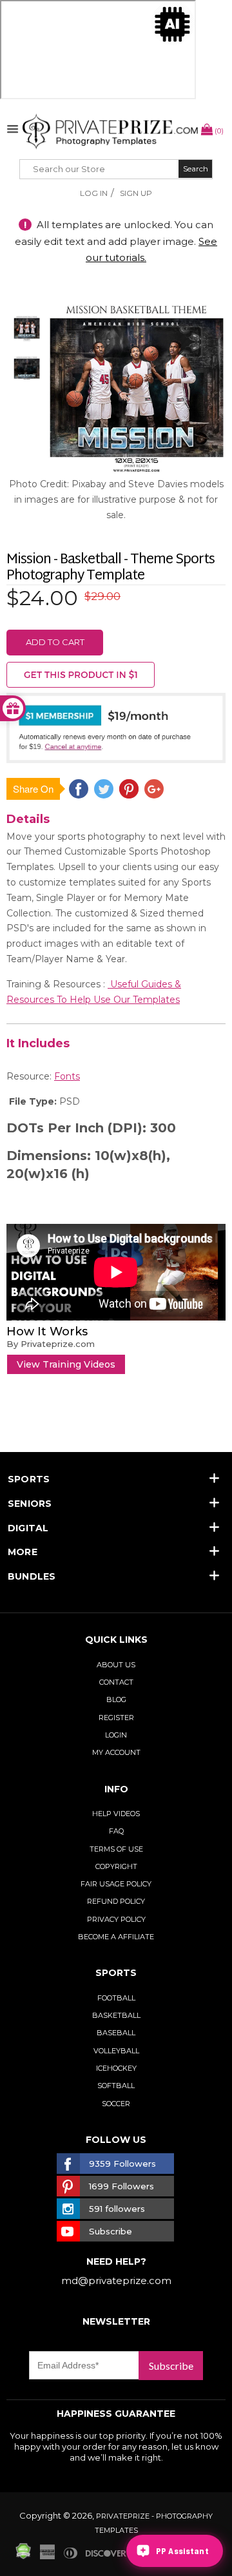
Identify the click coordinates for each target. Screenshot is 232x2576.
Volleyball (116, 2051)
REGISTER (116, 1718)
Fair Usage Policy (116, 1884)
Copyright (116, 1866)
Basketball (116, 2015)
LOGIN (116, 1735)
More (23, 1552)
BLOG (116, 1700)
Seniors (30, 1504)
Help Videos (116, 1814)
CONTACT (116, 1682)
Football (116, 1998)
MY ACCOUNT (116, 1752)
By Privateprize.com (51, 1344)
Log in (94, 193)
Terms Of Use (116, 1849)
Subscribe (171, 2366)
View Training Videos (66, 1364)
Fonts (67, 1076)
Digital (28, 1528)
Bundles (32, 1576)
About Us (116, 1665)
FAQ (116, 1831)
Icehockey (116, 2068)
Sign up (136, 193)
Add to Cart (55, 642)
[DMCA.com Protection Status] (23, 2556)
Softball (116, 2086)
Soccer (116, 2104)
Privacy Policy (116, 1919)
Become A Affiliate (116, 1937)
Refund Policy (116, 1901)
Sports (29, 1479)
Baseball (116, 2033)
